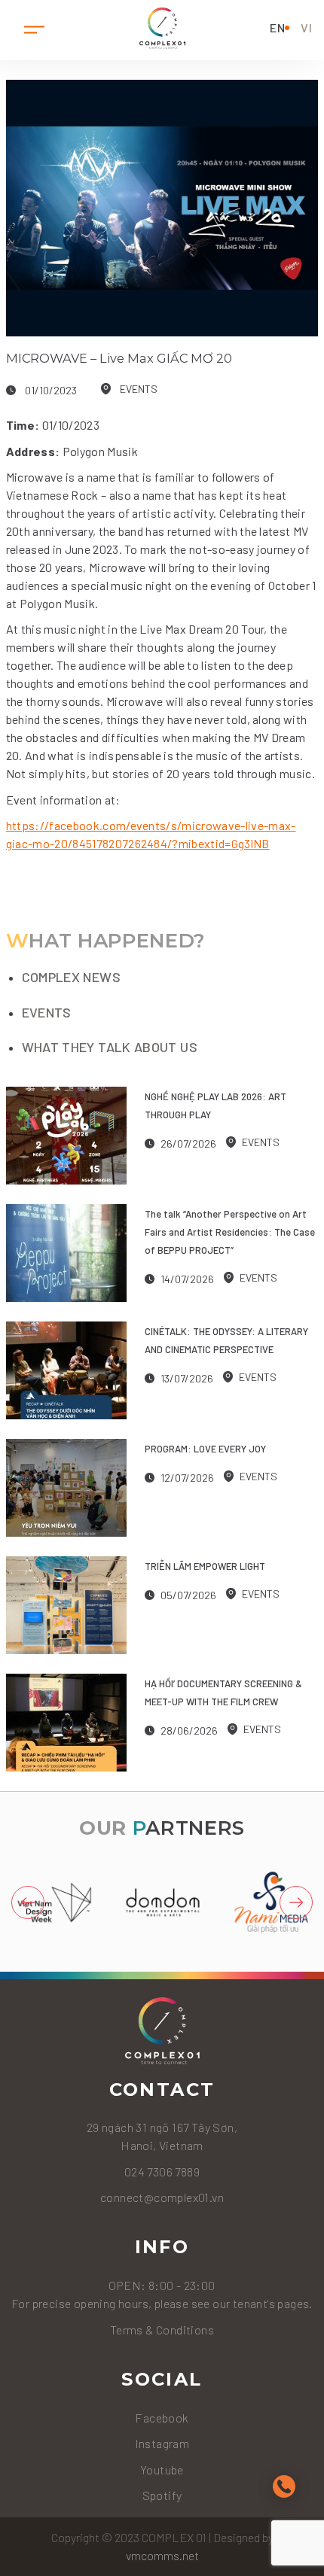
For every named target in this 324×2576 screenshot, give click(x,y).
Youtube (162, 2470)
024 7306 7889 (162, 2172)
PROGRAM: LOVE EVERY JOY (205, 1449)
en (278, 27)
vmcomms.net (162, 2555)
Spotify (162, 2495)
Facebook (162, 2418)
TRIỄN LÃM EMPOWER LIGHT (205, 1566)
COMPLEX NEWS (71, 977)
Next (296, 1902)
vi (307, 27)
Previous (28, 1902)
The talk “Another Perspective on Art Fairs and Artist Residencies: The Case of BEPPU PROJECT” (230, 1232)
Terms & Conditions (162, 2330)
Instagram (162, 2443)
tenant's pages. (272, 2303)
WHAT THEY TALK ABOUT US (110, 1047)
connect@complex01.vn (162, 2197)
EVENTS (139, 389)
